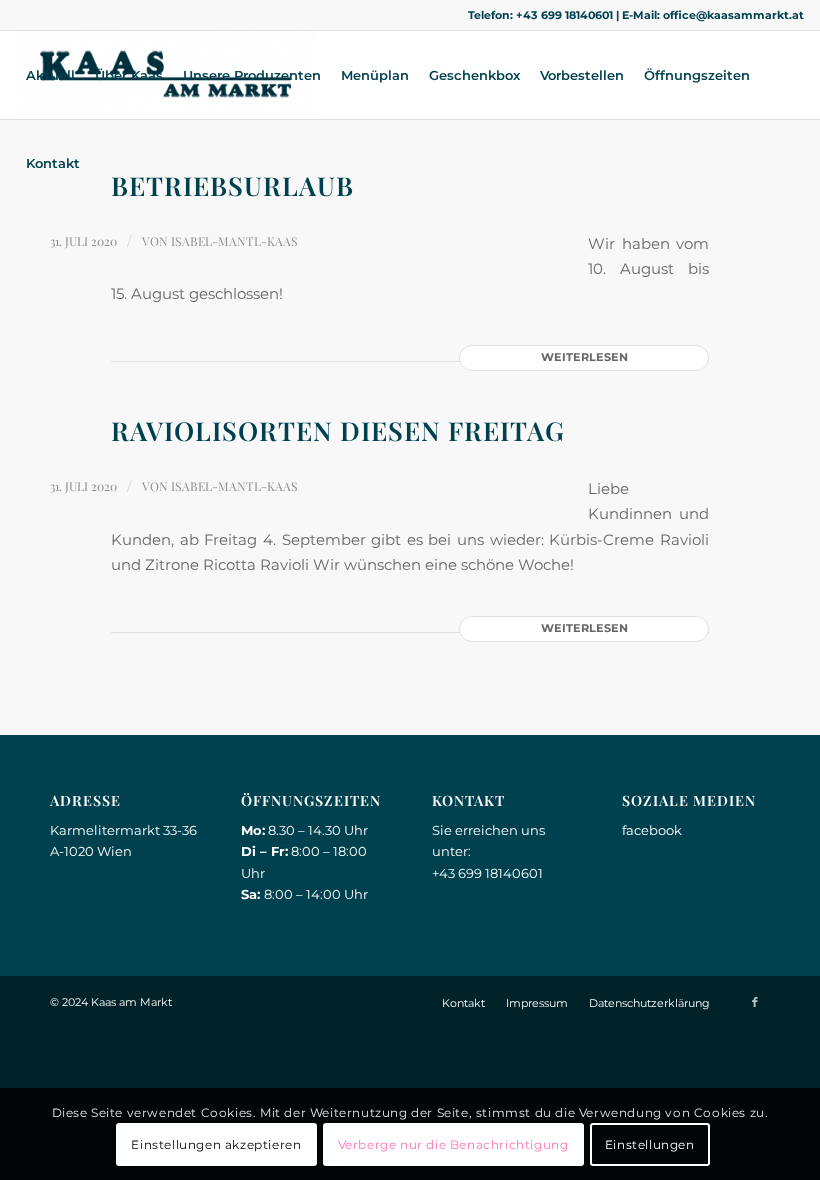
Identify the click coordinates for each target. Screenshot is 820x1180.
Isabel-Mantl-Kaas (234, 241)
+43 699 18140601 (564, 15)
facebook (652, 830)
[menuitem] (50, 75)
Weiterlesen (584, 357)
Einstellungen (650, 1144)
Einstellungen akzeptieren (216, 1144)
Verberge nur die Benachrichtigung (453, 1144)
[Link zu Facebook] (755, 1002)
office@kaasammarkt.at (733, 15)
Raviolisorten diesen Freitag (338, 430)
